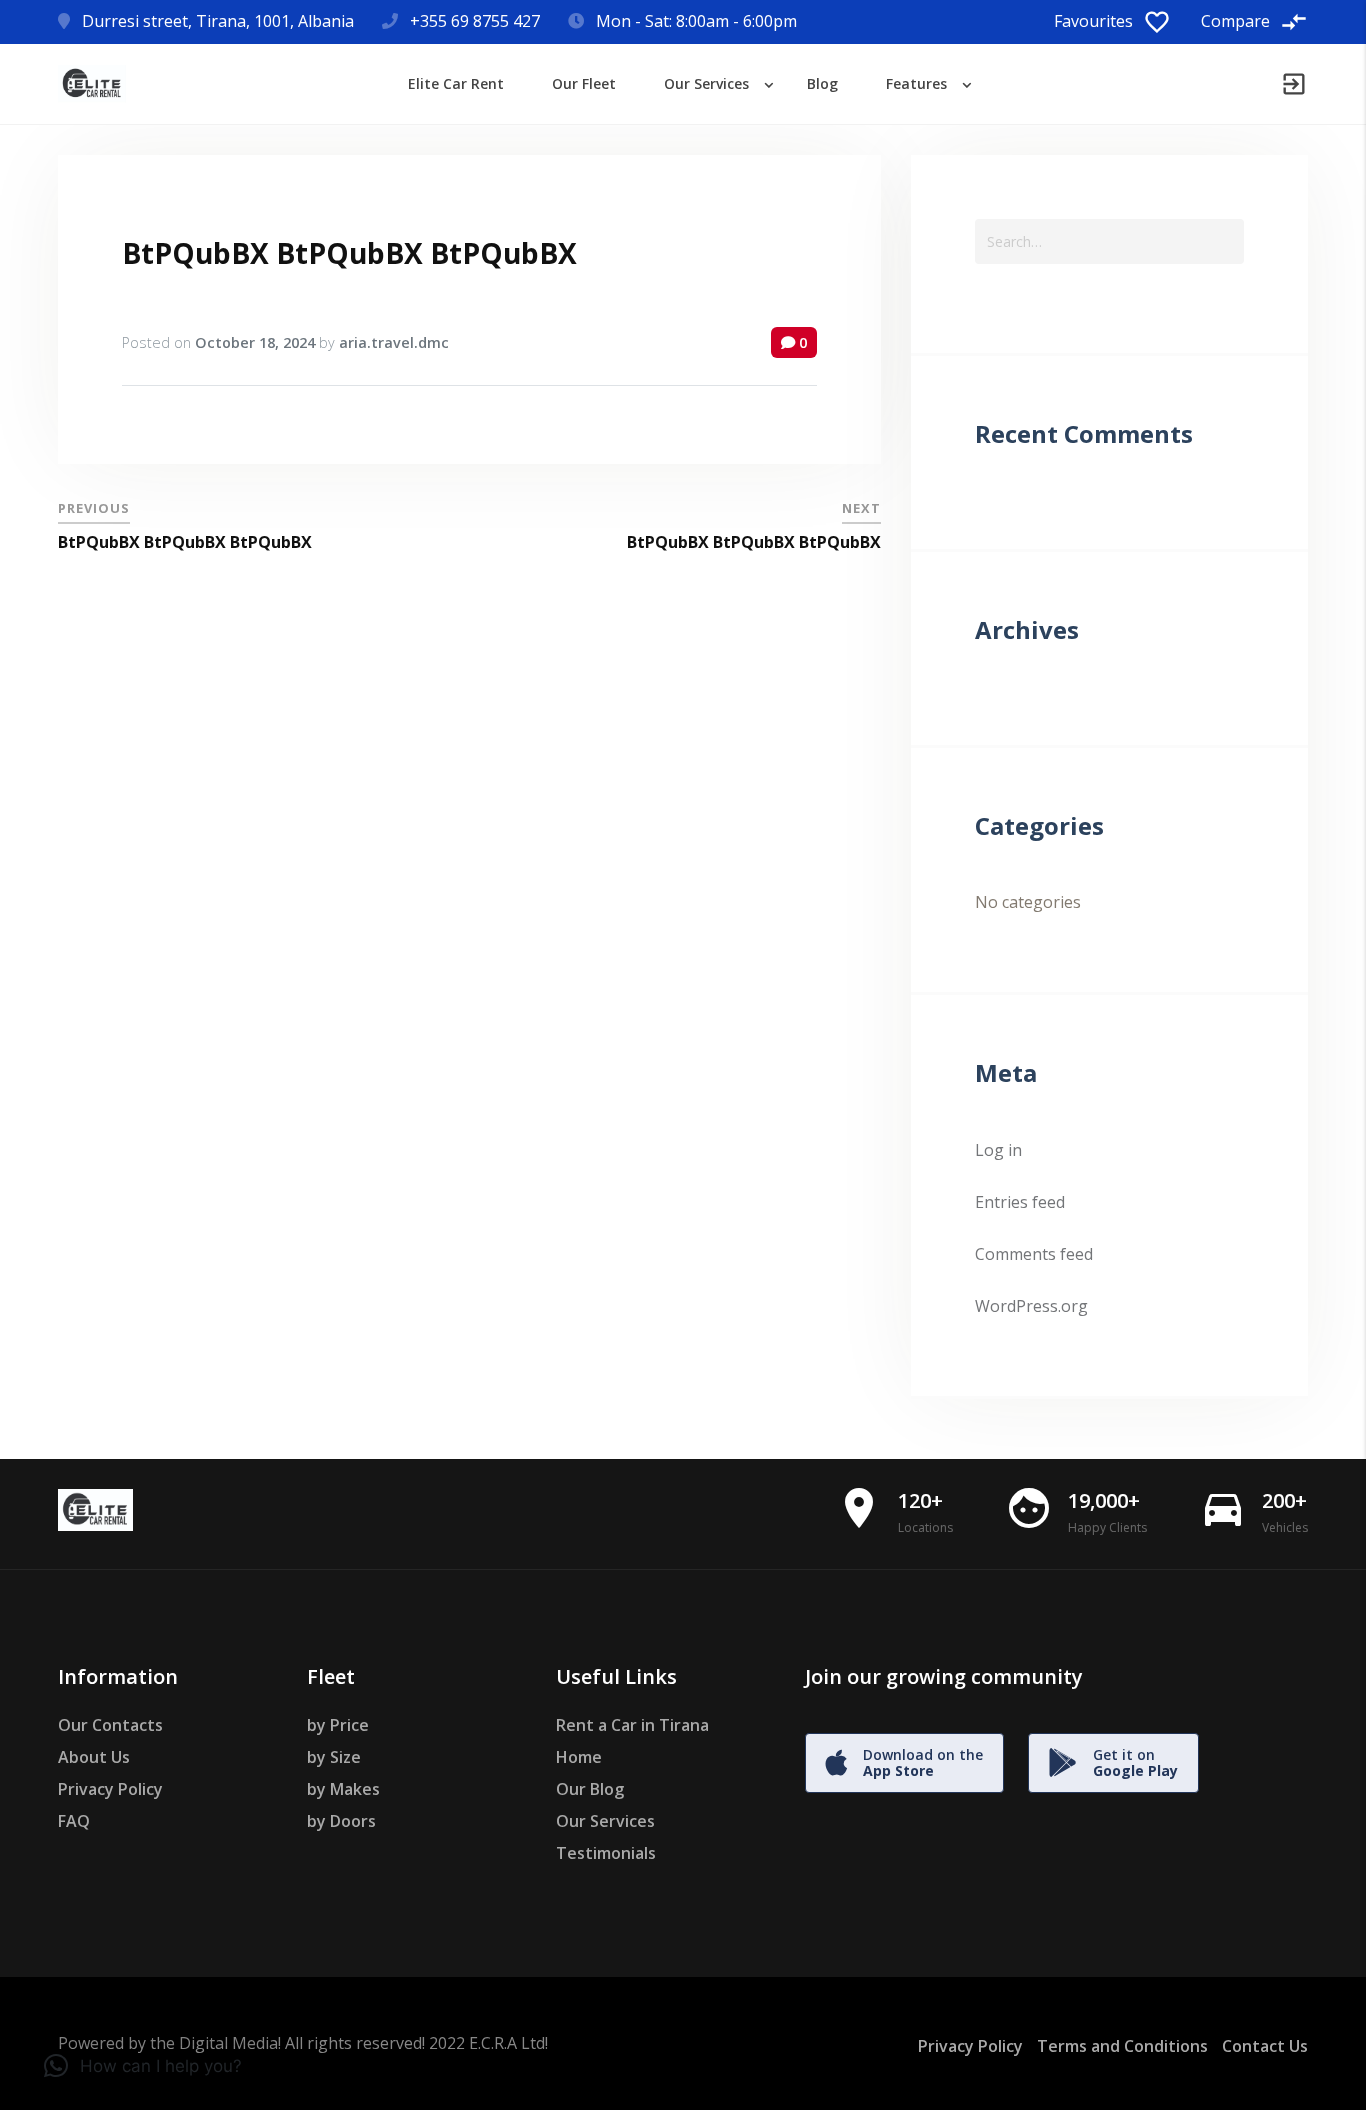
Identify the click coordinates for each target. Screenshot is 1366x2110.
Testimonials (606, 1853)
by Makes (343, 1789)
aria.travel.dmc (394, 342)
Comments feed (1034, 1254)
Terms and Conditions (1122, 2046)
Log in (998, 1150)
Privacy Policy (110, 1789)
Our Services (605, 1821)
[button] (143, 2066)
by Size (334, 1757)
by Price (338, 1725)
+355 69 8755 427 (475, 21)
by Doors (341, 1821)
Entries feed (1020, 1202)
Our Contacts (110, 1725)
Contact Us (1265, 2046)
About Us (94, 1757)
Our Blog (590, 1789)
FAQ (74, 1821)
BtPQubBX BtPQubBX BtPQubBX (349, 253)
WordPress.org (1031, 1306)
